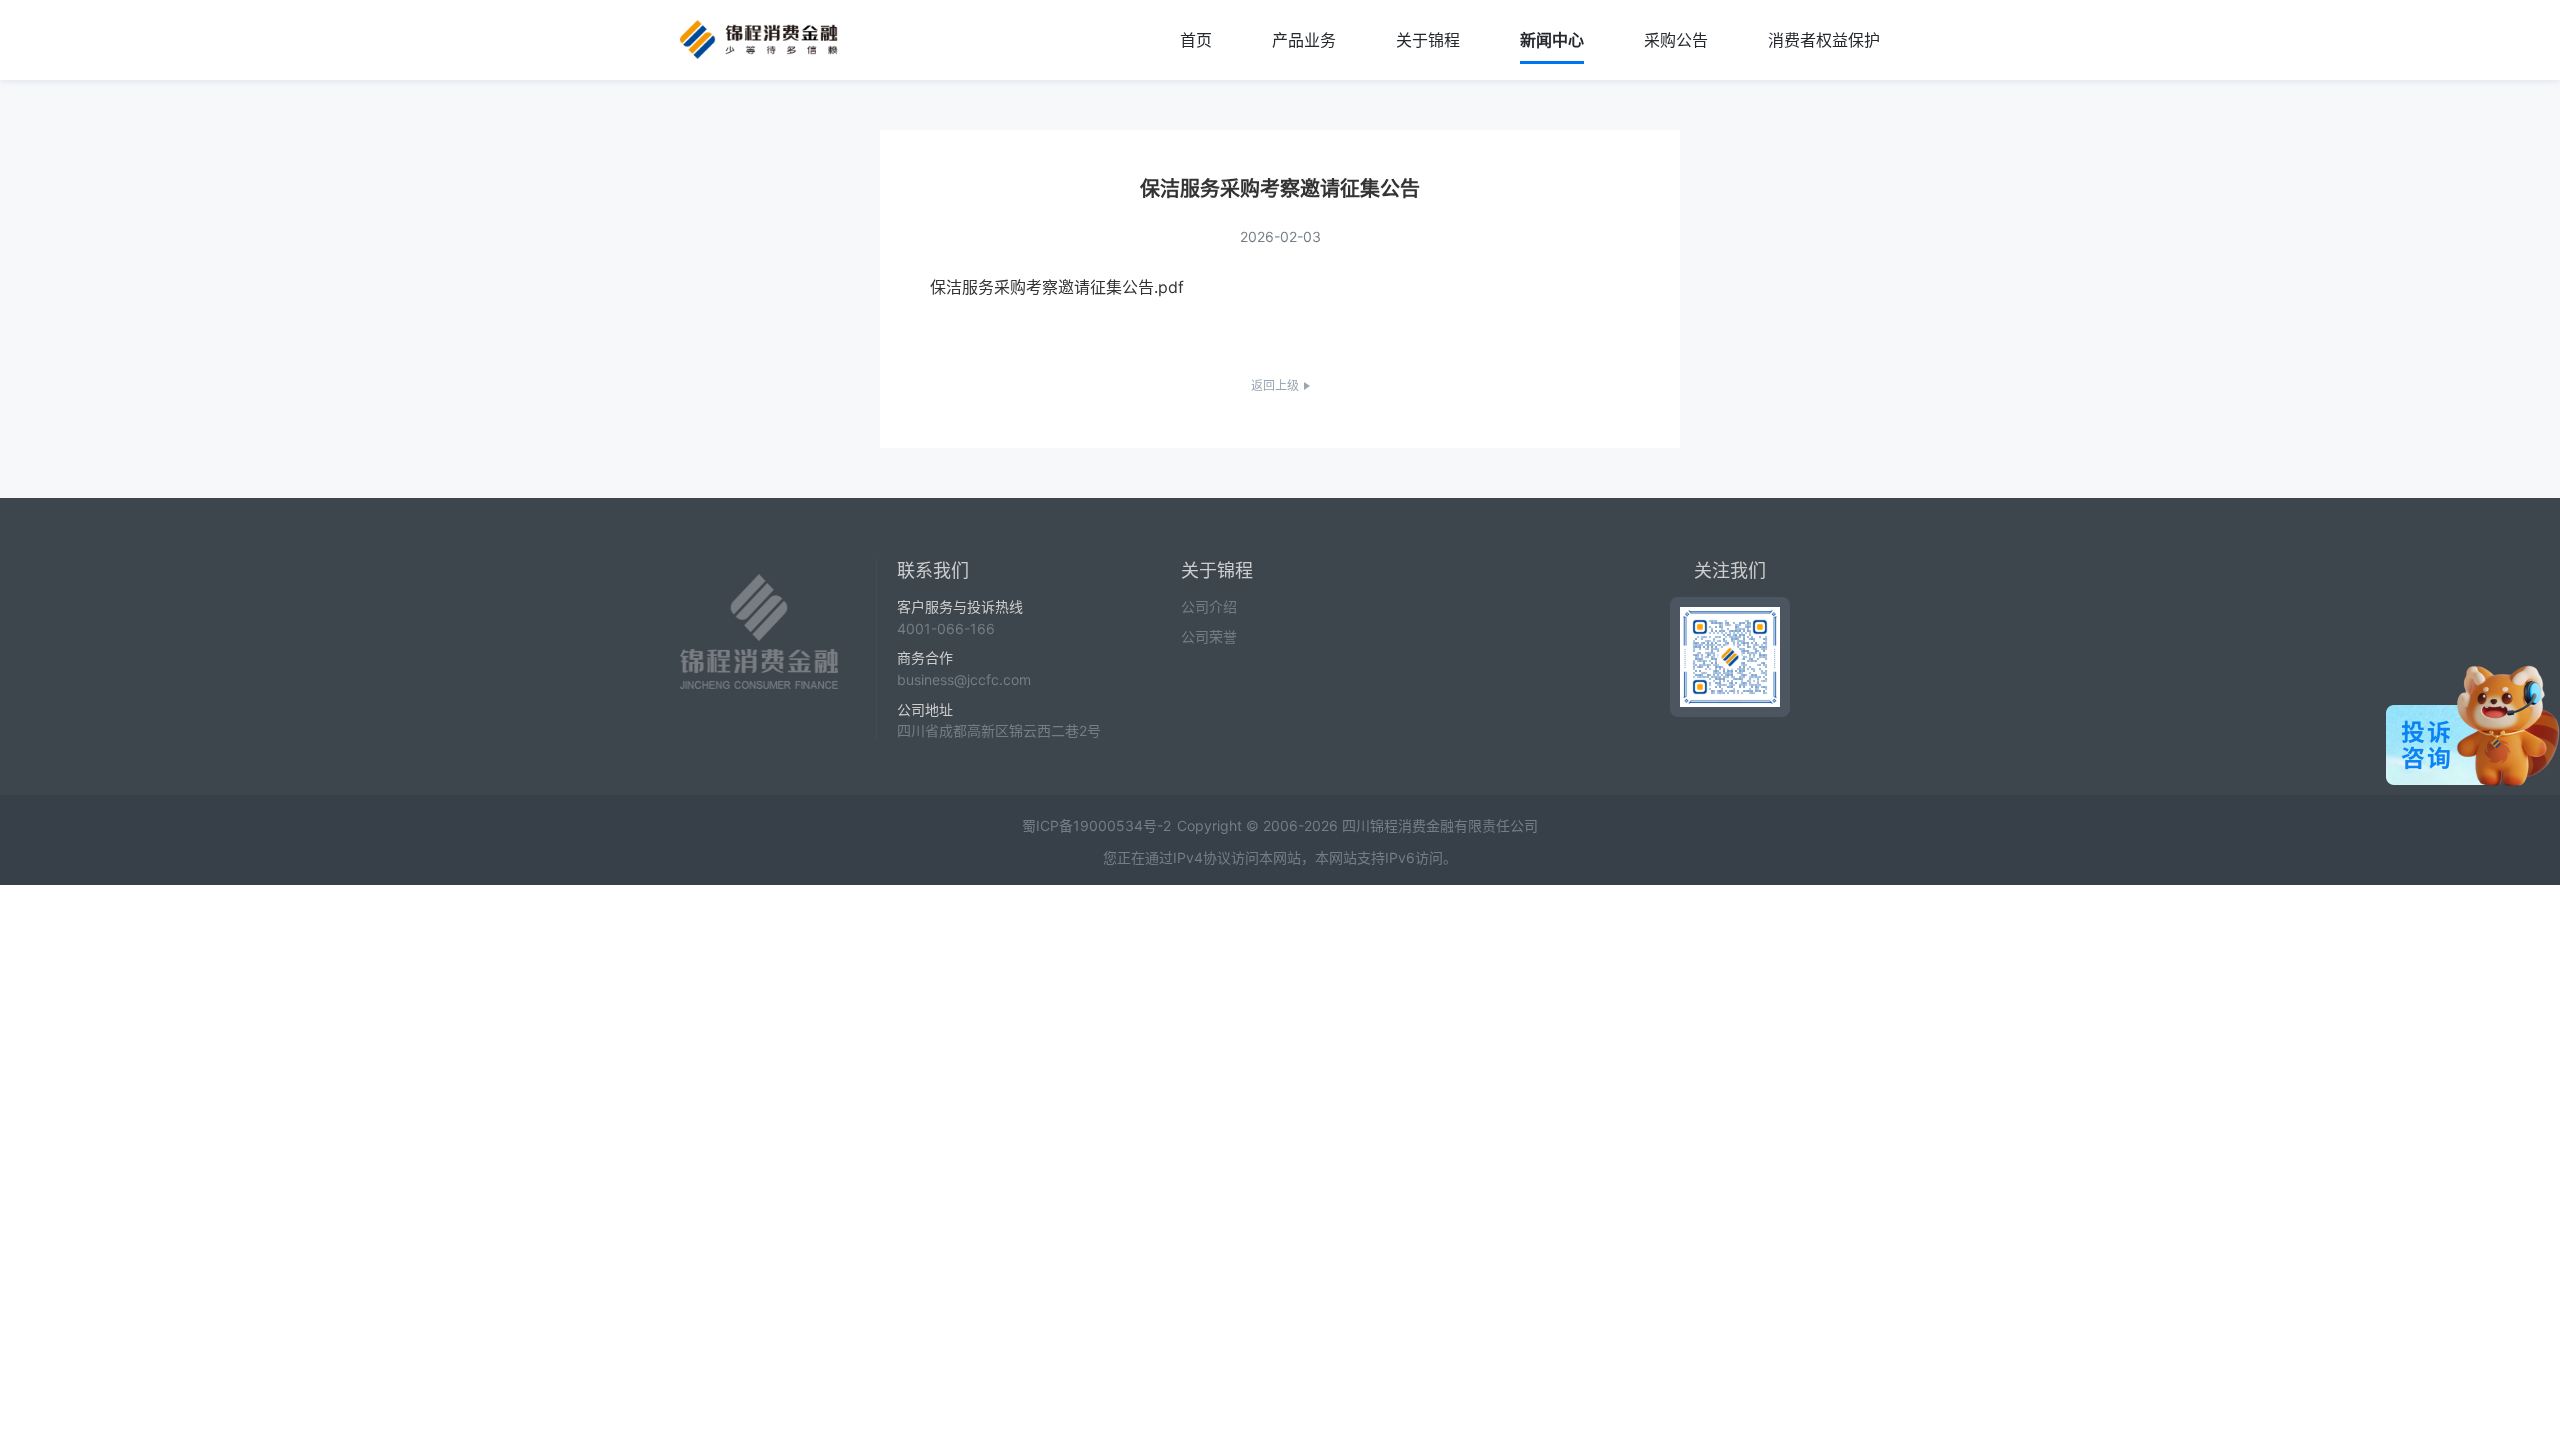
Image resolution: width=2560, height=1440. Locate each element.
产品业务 (1304, 40)
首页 (1196, 40)
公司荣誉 (1209, 636)
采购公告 (1676, 40)
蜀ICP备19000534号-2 (1096, 825)
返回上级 (1275, 385)
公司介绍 (1209, 606)
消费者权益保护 (1824, 40)
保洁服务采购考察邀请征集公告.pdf (1057, 287)
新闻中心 (1552, 40)
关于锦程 (1428, 40)
